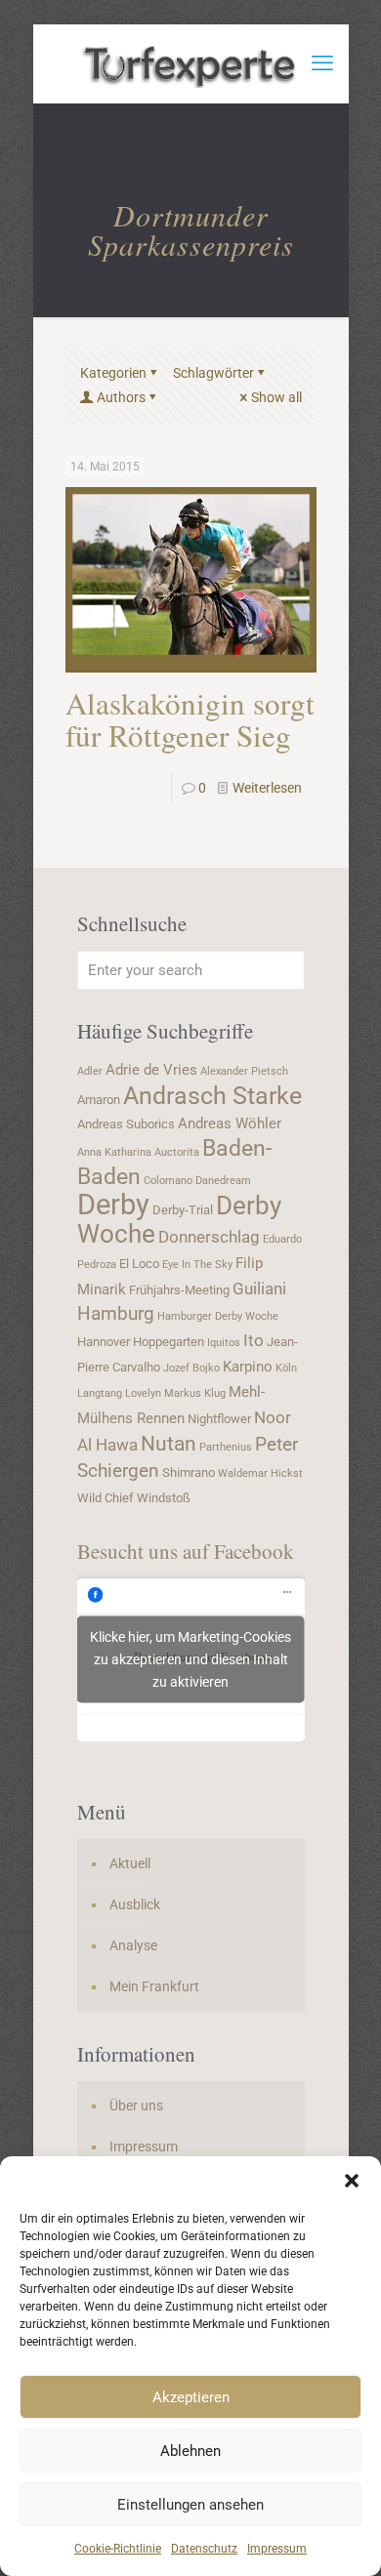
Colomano (168, 1181)
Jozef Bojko (191, 1368)
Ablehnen (190, 2451)
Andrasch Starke (212, 1096)
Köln (286, 1368)
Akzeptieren (191, 2397)
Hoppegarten (169, 1342)
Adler (90, 1071)
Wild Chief (106, 1498)
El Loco (139, 1264)
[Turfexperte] (191, 63)
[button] (352, 2181)
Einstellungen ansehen (190, 2505)
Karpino (248, 1367)
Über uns (136, 2106)
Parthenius (226, 1447)
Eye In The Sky (197, 1265)
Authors (121, 397)
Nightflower (219, 1419)
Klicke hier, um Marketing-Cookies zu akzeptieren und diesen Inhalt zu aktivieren (190, 1659)
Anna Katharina (114, 1152)
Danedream (223, 1181)
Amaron (99, 1100)
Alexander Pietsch (244, 1071)
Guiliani (259, 1288)
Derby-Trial (183, 1210)
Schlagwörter (213, 373)
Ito (254, 1340)
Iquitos (224, 1343)
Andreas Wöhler (230, 1124)
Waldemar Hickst (260, 1473)
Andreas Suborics (126, 1124)
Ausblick (135, 1904)
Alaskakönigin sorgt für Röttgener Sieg (190, 719)
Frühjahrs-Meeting (179, 1290)
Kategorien (113, 373)
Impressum (277, 2549)
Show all (276, 397)
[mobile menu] (322, 63)
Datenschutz (204, 2549)
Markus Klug (195, 1393)
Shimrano (189, 1472)
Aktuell (130, 1863)
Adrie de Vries (151, 1070)
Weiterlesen (267, 788)
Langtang (100, 1393)
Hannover (104, 1342)
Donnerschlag (209, 1237)
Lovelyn (143, 1393)
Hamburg (116, 1314)
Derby (113, 1205)
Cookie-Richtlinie (118, 2549)
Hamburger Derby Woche (218, 1316)
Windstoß (164, 1498)
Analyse (133, 1945)
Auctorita (177, 1152)
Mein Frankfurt (154, 1986)
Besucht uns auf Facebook (186, 1551)
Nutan (169, 1443)
